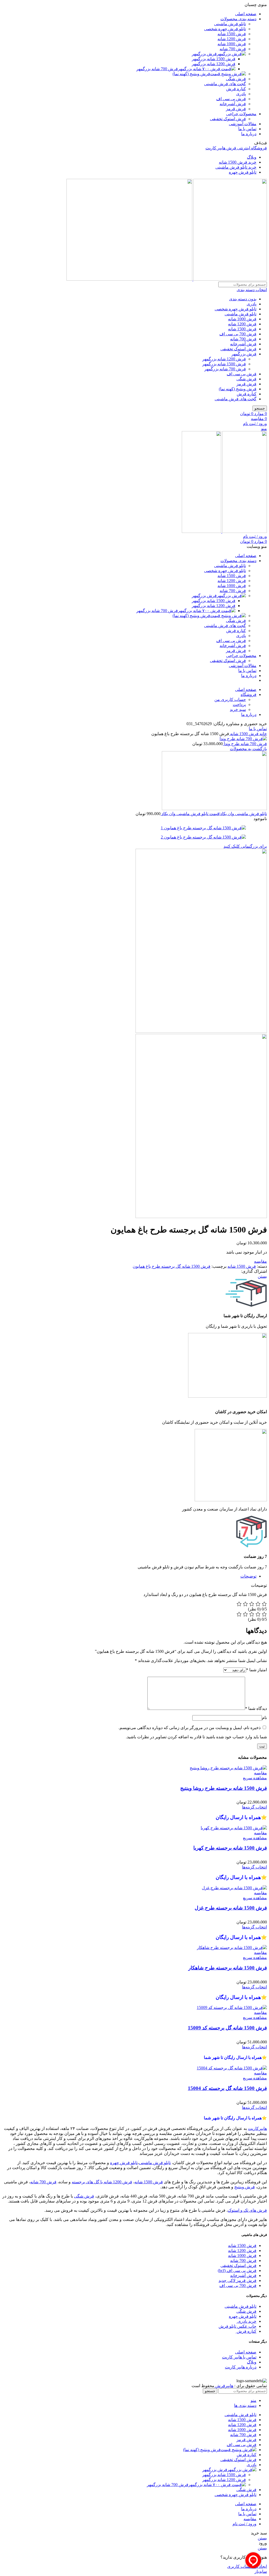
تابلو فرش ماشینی (230, 24)
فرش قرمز (236, 109)
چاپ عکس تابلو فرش (237, 2326)
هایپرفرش (224, 2386)
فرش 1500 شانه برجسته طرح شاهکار (228, 1968)
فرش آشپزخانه (243, 2276)
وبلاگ (252, 2362)
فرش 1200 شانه (232, 39)
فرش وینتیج (245, 2187)
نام (264, 1718)
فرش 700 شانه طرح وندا (245, 744)
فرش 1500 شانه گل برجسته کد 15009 (227, 2028)
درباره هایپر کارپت (241, 2367)
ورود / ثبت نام (244, 2524)
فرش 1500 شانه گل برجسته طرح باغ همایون (172, 1266)
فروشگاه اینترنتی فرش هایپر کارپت (236, 148)
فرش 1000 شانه (232, 44)
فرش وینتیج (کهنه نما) (191, 74)
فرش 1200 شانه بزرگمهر (214, 64)
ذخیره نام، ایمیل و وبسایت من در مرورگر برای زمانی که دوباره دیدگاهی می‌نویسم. (190, 1728)
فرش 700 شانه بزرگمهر (157, 69)
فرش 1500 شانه (232, 34)
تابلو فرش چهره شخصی (225, 29)
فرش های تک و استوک (247, 2210)
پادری (241, 94)
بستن (262, 1276)
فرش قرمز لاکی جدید (237, 2280)
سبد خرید (238, 709)
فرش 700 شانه (233, 49)
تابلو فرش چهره (124, 2163)
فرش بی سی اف (231, 99)
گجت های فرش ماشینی (225, 84)
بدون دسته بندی (243, 299)
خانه (263, 734)
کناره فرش (236, 89)
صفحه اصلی (246, 2352)
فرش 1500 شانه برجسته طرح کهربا (230, 1848)
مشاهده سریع (255, 1778)
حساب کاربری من (230, 699)
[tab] (129, 1576)
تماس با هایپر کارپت (239, 2357)
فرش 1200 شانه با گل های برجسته (102, 2182)
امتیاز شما (257, 1670)
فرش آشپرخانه (233, 104)
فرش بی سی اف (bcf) (237, 2271)
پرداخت (239, 704)
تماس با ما (258, 729)
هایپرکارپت (257, 2128)
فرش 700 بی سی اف (238, 334)
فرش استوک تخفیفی (228, 119)
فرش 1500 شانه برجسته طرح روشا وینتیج (224, 1788)
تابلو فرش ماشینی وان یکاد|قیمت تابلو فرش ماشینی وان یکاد (214, 814)
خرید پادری (246, 2321)
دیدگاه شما (256, 1708)
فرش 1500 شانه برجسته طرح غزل (231, 1908)
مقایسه (250, 2519)
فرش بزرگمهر (204, 54)
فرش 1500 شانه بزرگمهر (214, 59)
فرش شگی (236, 79)
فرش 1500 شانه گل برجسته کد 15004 (227, 2088)
